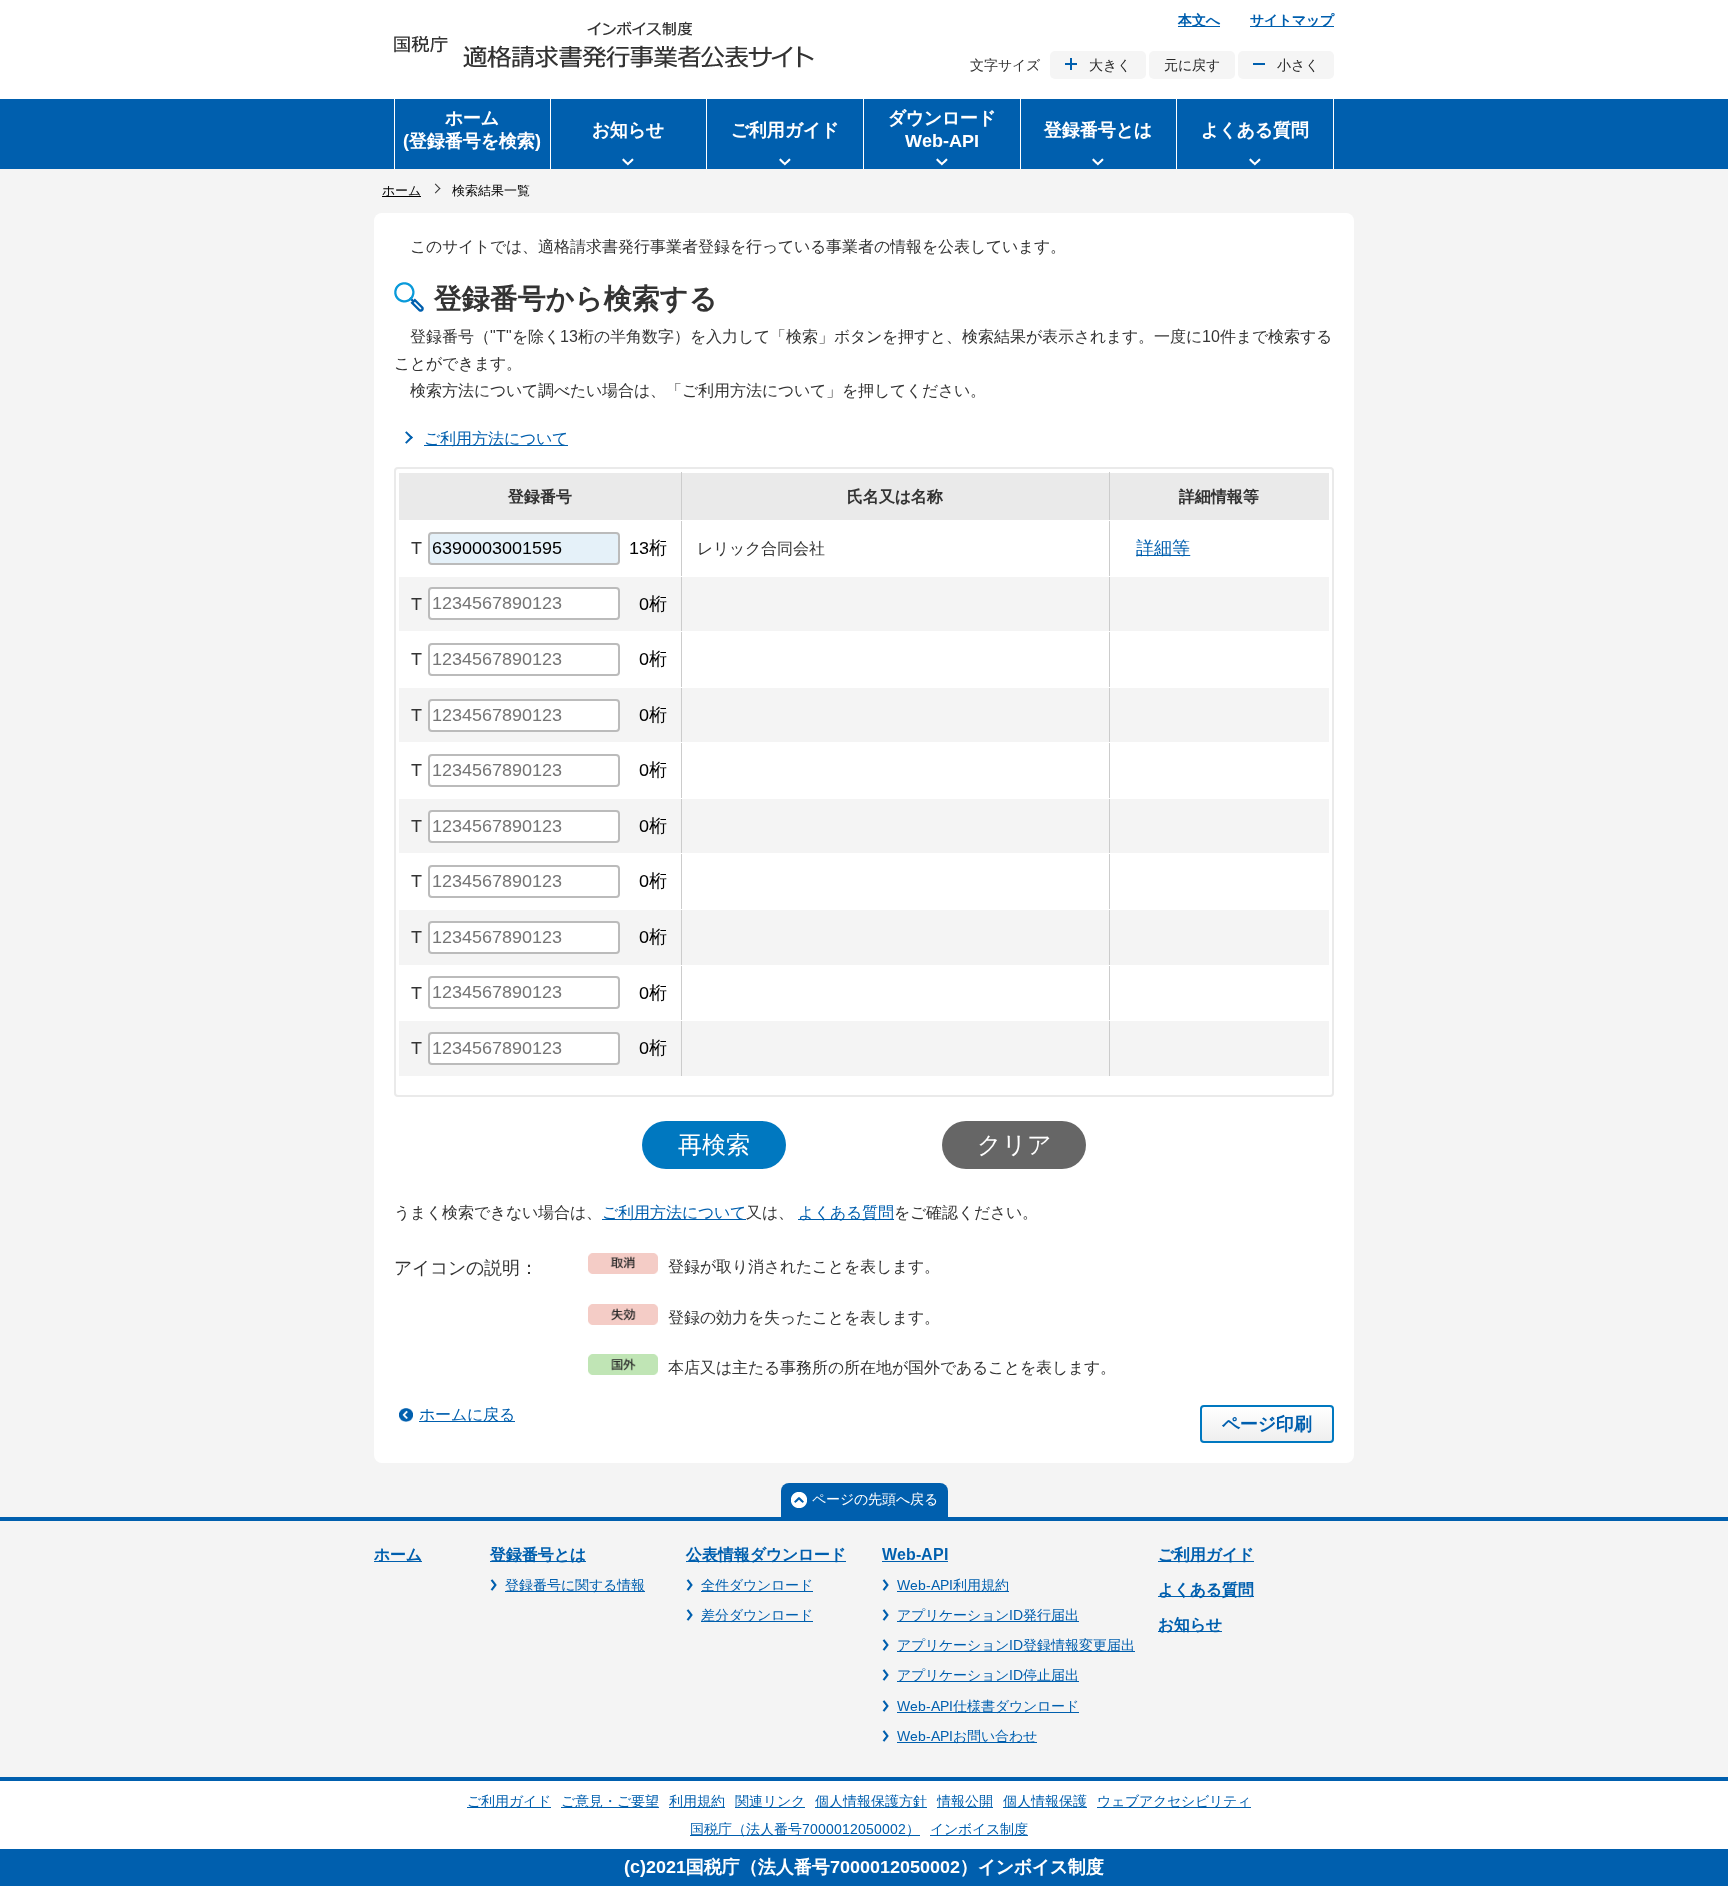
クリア (1014, 1144)
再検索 (714, 1144)
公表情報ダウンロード (766, 1554)
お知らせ (1190, 1624)
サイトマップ (1292, 20)
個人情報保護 (1045, 1801)
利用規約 (697, 1801)
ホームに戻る (467, 1414)
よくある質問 (846, 1212)
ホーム (401, 190)
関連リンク (770, 1801)
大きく (1110, 65)
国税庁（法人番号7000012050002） (805, 1829)
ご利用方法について (496, 438)
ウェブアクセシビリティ (1174, 1801)
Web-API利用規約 (953, 1585)
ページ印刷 (1267, 1424)
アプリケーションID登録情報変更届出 (1016, 1645)
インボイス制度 (979, 1829)
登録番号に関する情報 (575, 1585)
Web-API (915, 1554)
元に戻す (1192, 65)
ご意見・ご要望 (610, 1801)
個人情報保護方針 (871, 1801)
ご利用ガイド (1206, 1554)
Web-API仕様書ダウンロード (988, 1706)
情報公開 (965, 1801)
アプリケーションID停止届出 (988, 1675)
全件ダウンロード (757, 1585)
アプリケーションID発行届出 (988, 1615)
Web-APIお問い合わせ (967, 1736)
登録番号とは (538, 1554)
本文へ (1199, 20)
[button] (629, 134)
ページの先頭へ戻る (875, 1499)
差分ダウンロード (757, 1615)
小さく (1298, 65)
